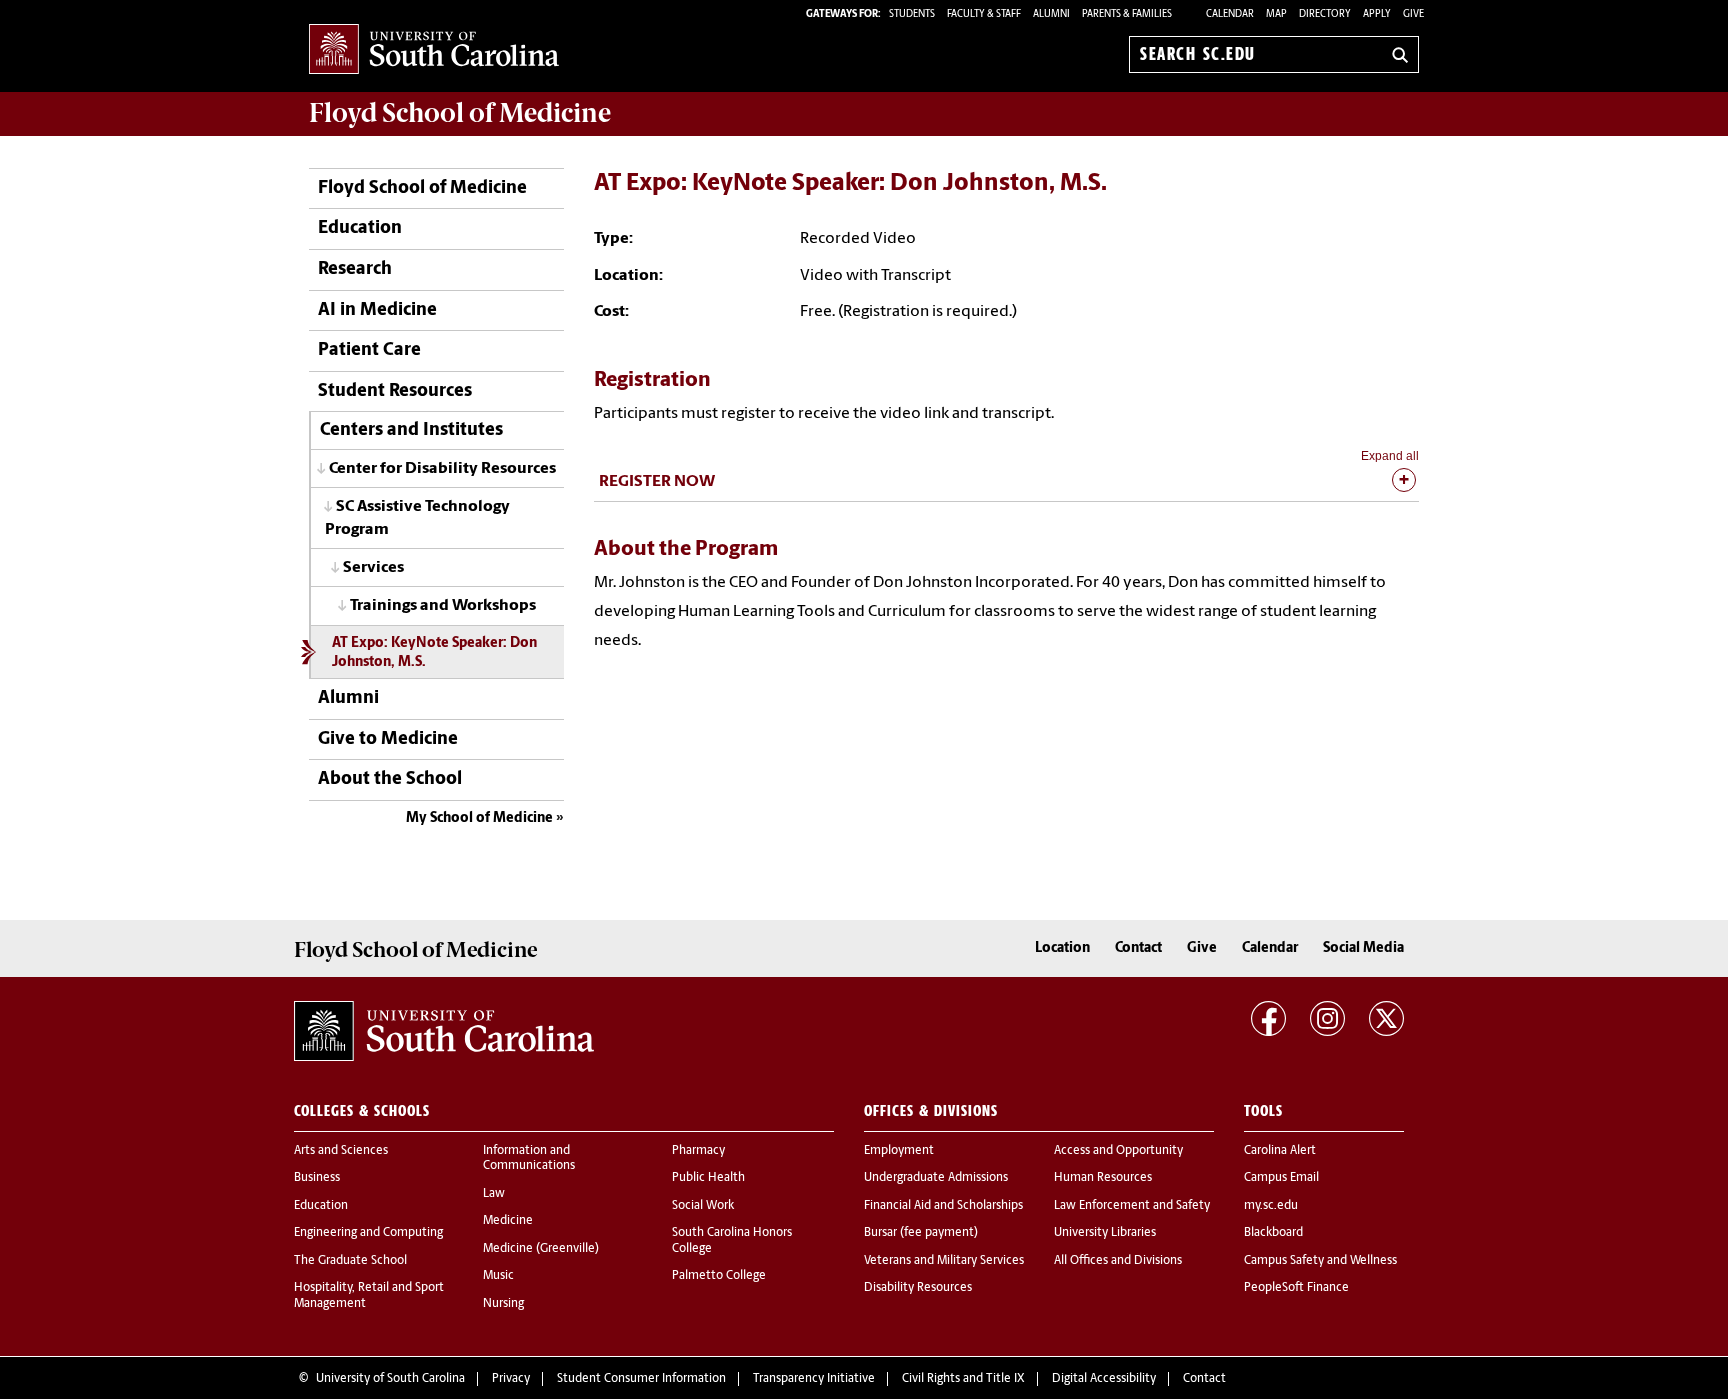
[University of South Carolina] (444, 1031)
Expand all (1390, 456)
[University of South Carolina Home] (434, 50)
